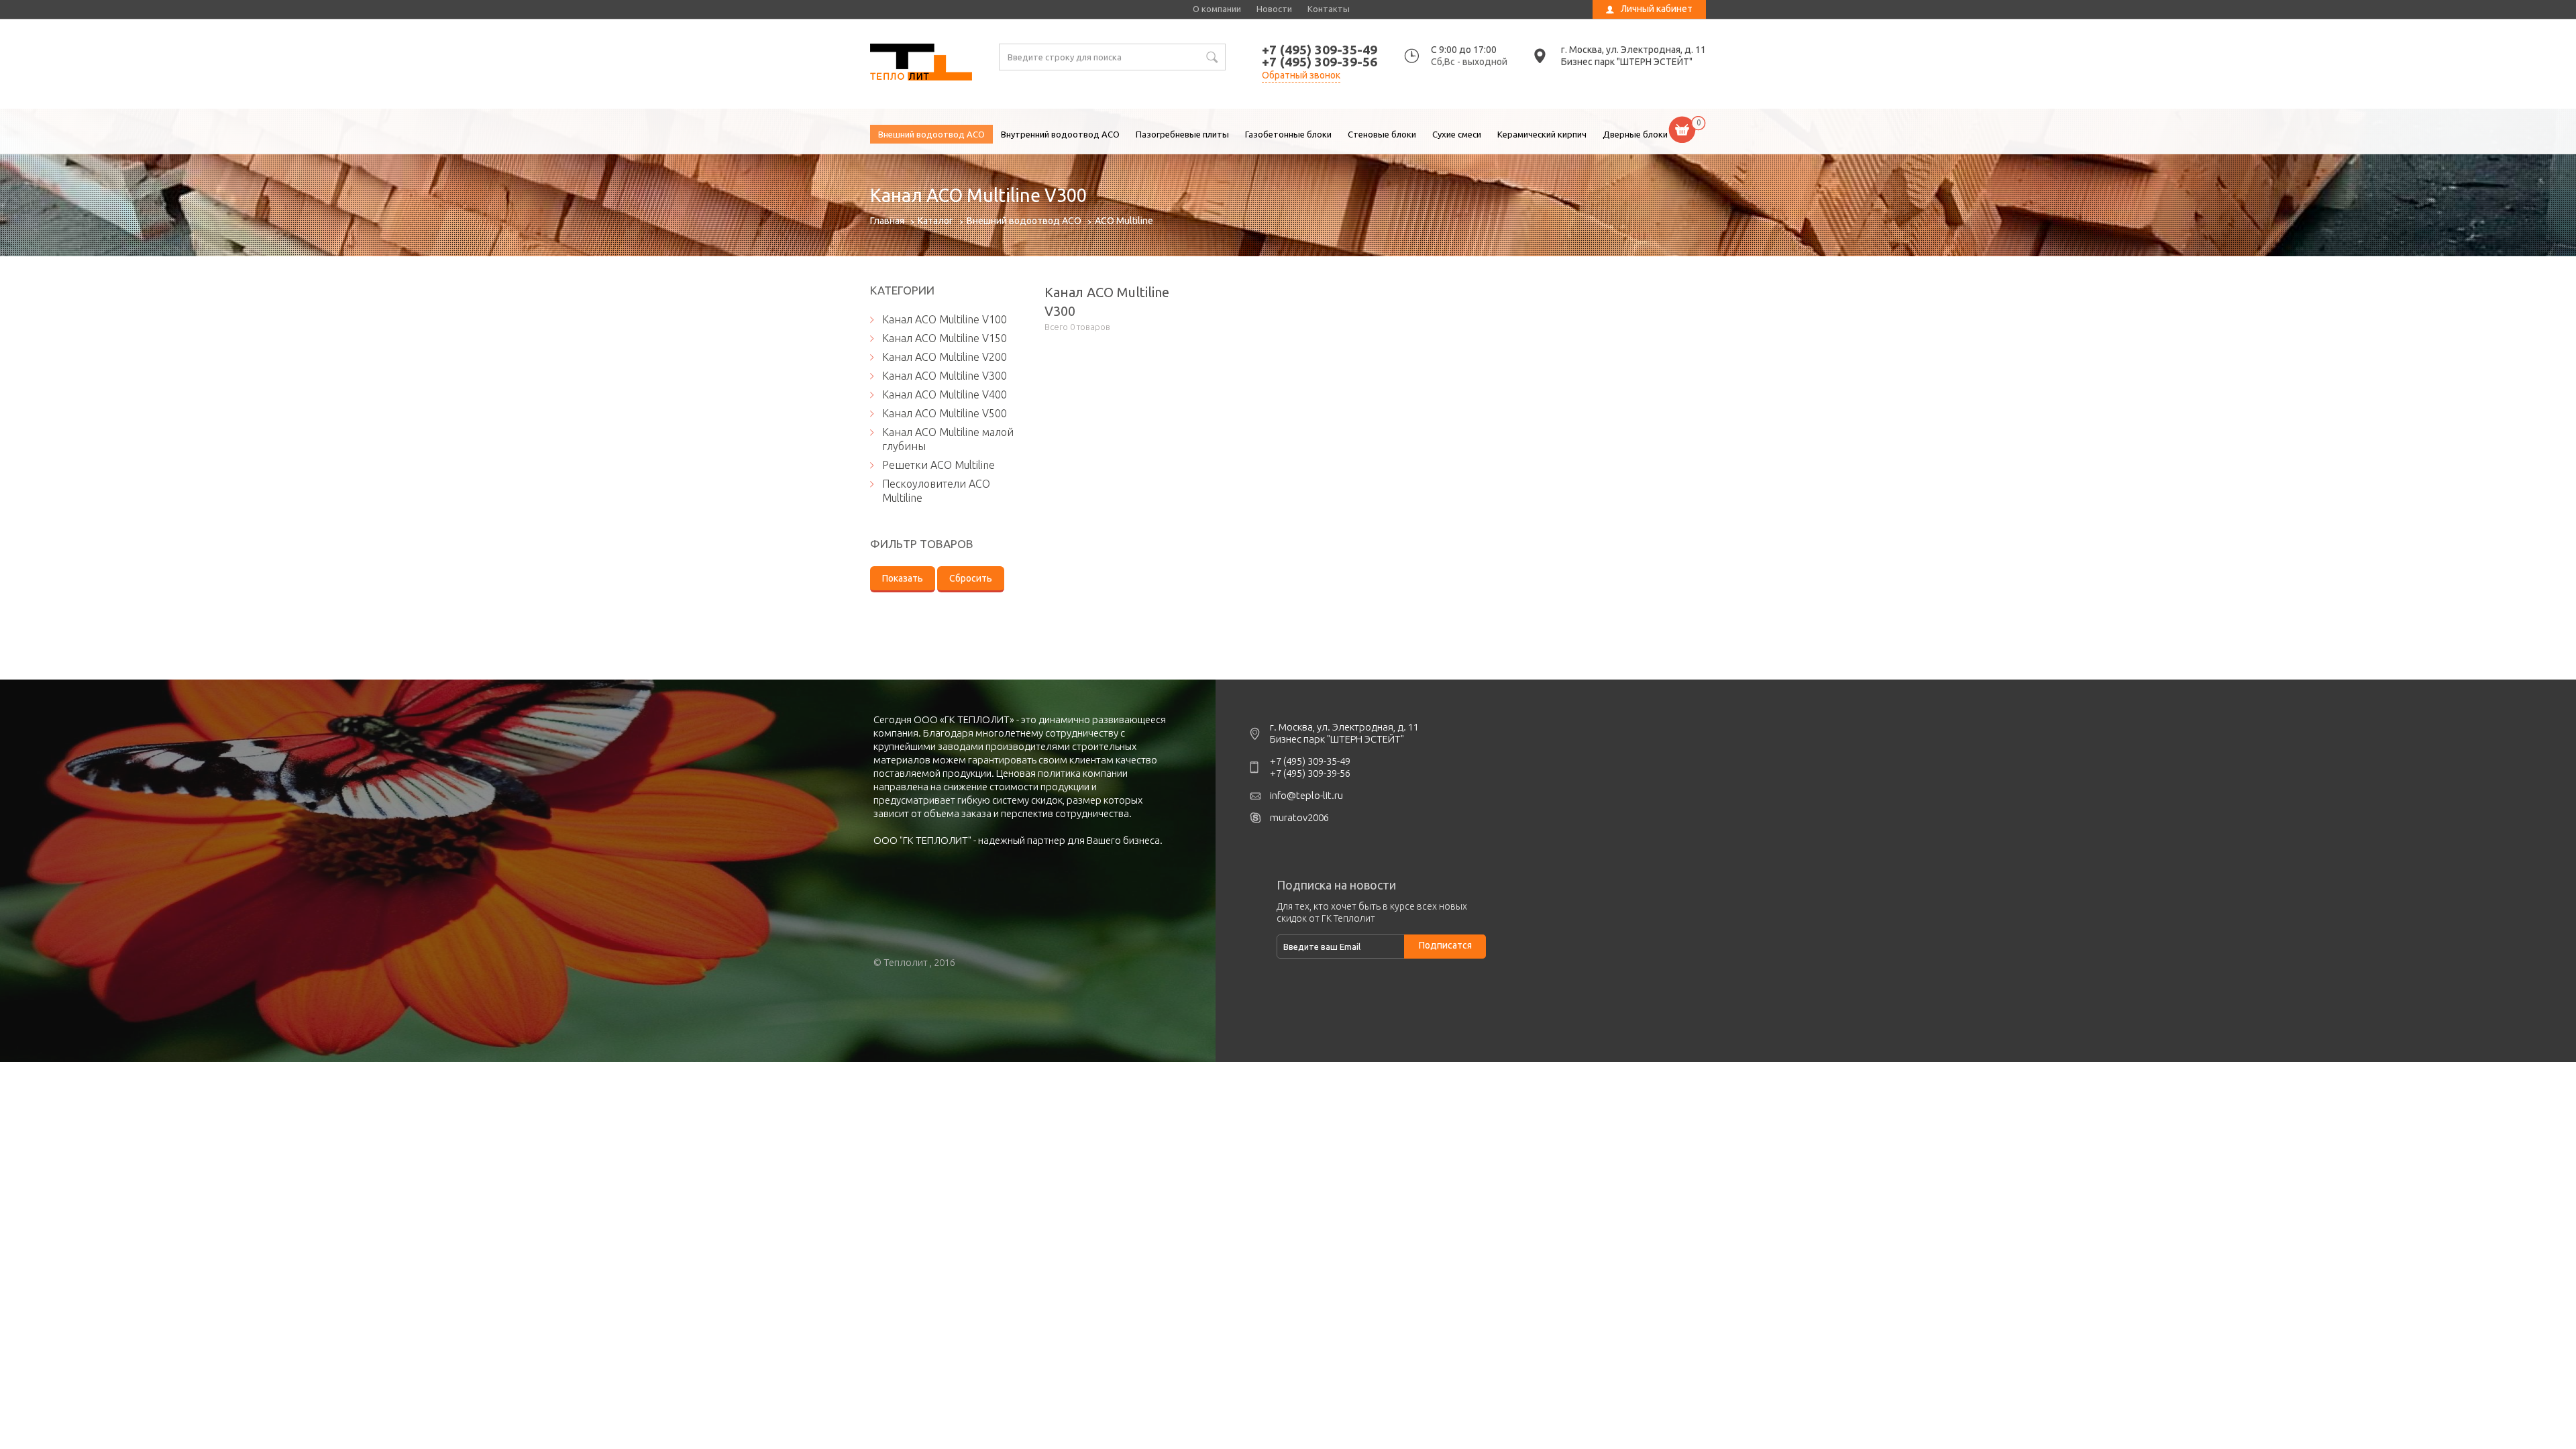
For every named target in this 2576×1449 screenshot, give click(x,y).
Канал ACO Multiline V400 (945, 394)
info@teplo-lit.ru (1306, 795)
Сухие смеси (1457, 134)
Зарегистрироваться (1649, 45)
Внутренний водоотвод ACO (1060, 134)
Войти (1619, 30)
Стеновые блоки (1382, 134)
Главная (887, 221)
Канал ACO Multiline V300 (921, 64)
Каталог (935, 221)
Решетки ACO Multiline (938, 465)
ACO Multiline (1124, 221)
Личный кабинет (1657, 9)
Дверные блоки (1635, 134)
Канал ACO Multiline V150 (945, 338)
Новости (1274, 9)
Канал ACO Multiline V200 (945, 357)
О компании (1217, 9)
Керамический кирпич (1542, 134)
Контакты (1329, 9)
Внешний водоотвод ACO (931, 134)
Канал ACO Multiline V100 (945, 319)
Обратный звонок (1301, 75)
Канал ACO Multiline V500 (945, 413)
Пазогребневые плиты (1182, 134)
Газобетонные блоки (1288, 134)
